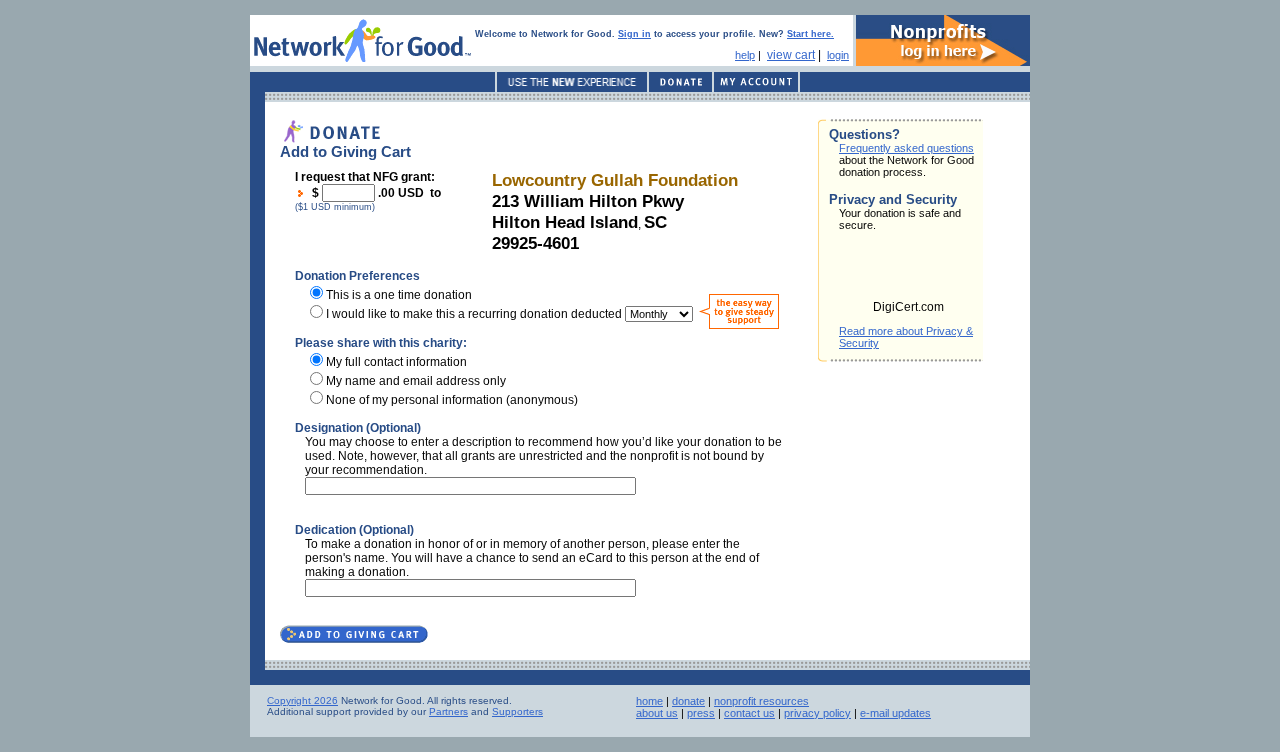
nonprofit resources (761, 701)
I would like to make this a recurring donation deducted (474, 314)
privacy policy (817, 713)
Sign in (634, 34)
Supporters (517, 711)
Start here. (810, 34)
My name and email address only (416, 381)
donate (688, 701)
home (649, 701)
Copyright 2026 (302, 700)
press (701, 713)
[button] (909, 272)
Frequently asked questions (906, 148)
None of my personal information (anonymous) (452, 400)
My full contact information (396, 362)
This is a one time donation (399, 295)
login (838, 55)
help (745, 55)
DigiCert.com (908, 307)
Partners (448, 711)
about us (657, 713)
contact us (749, 713)
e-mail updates (895, 713)
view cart (791, 55)
